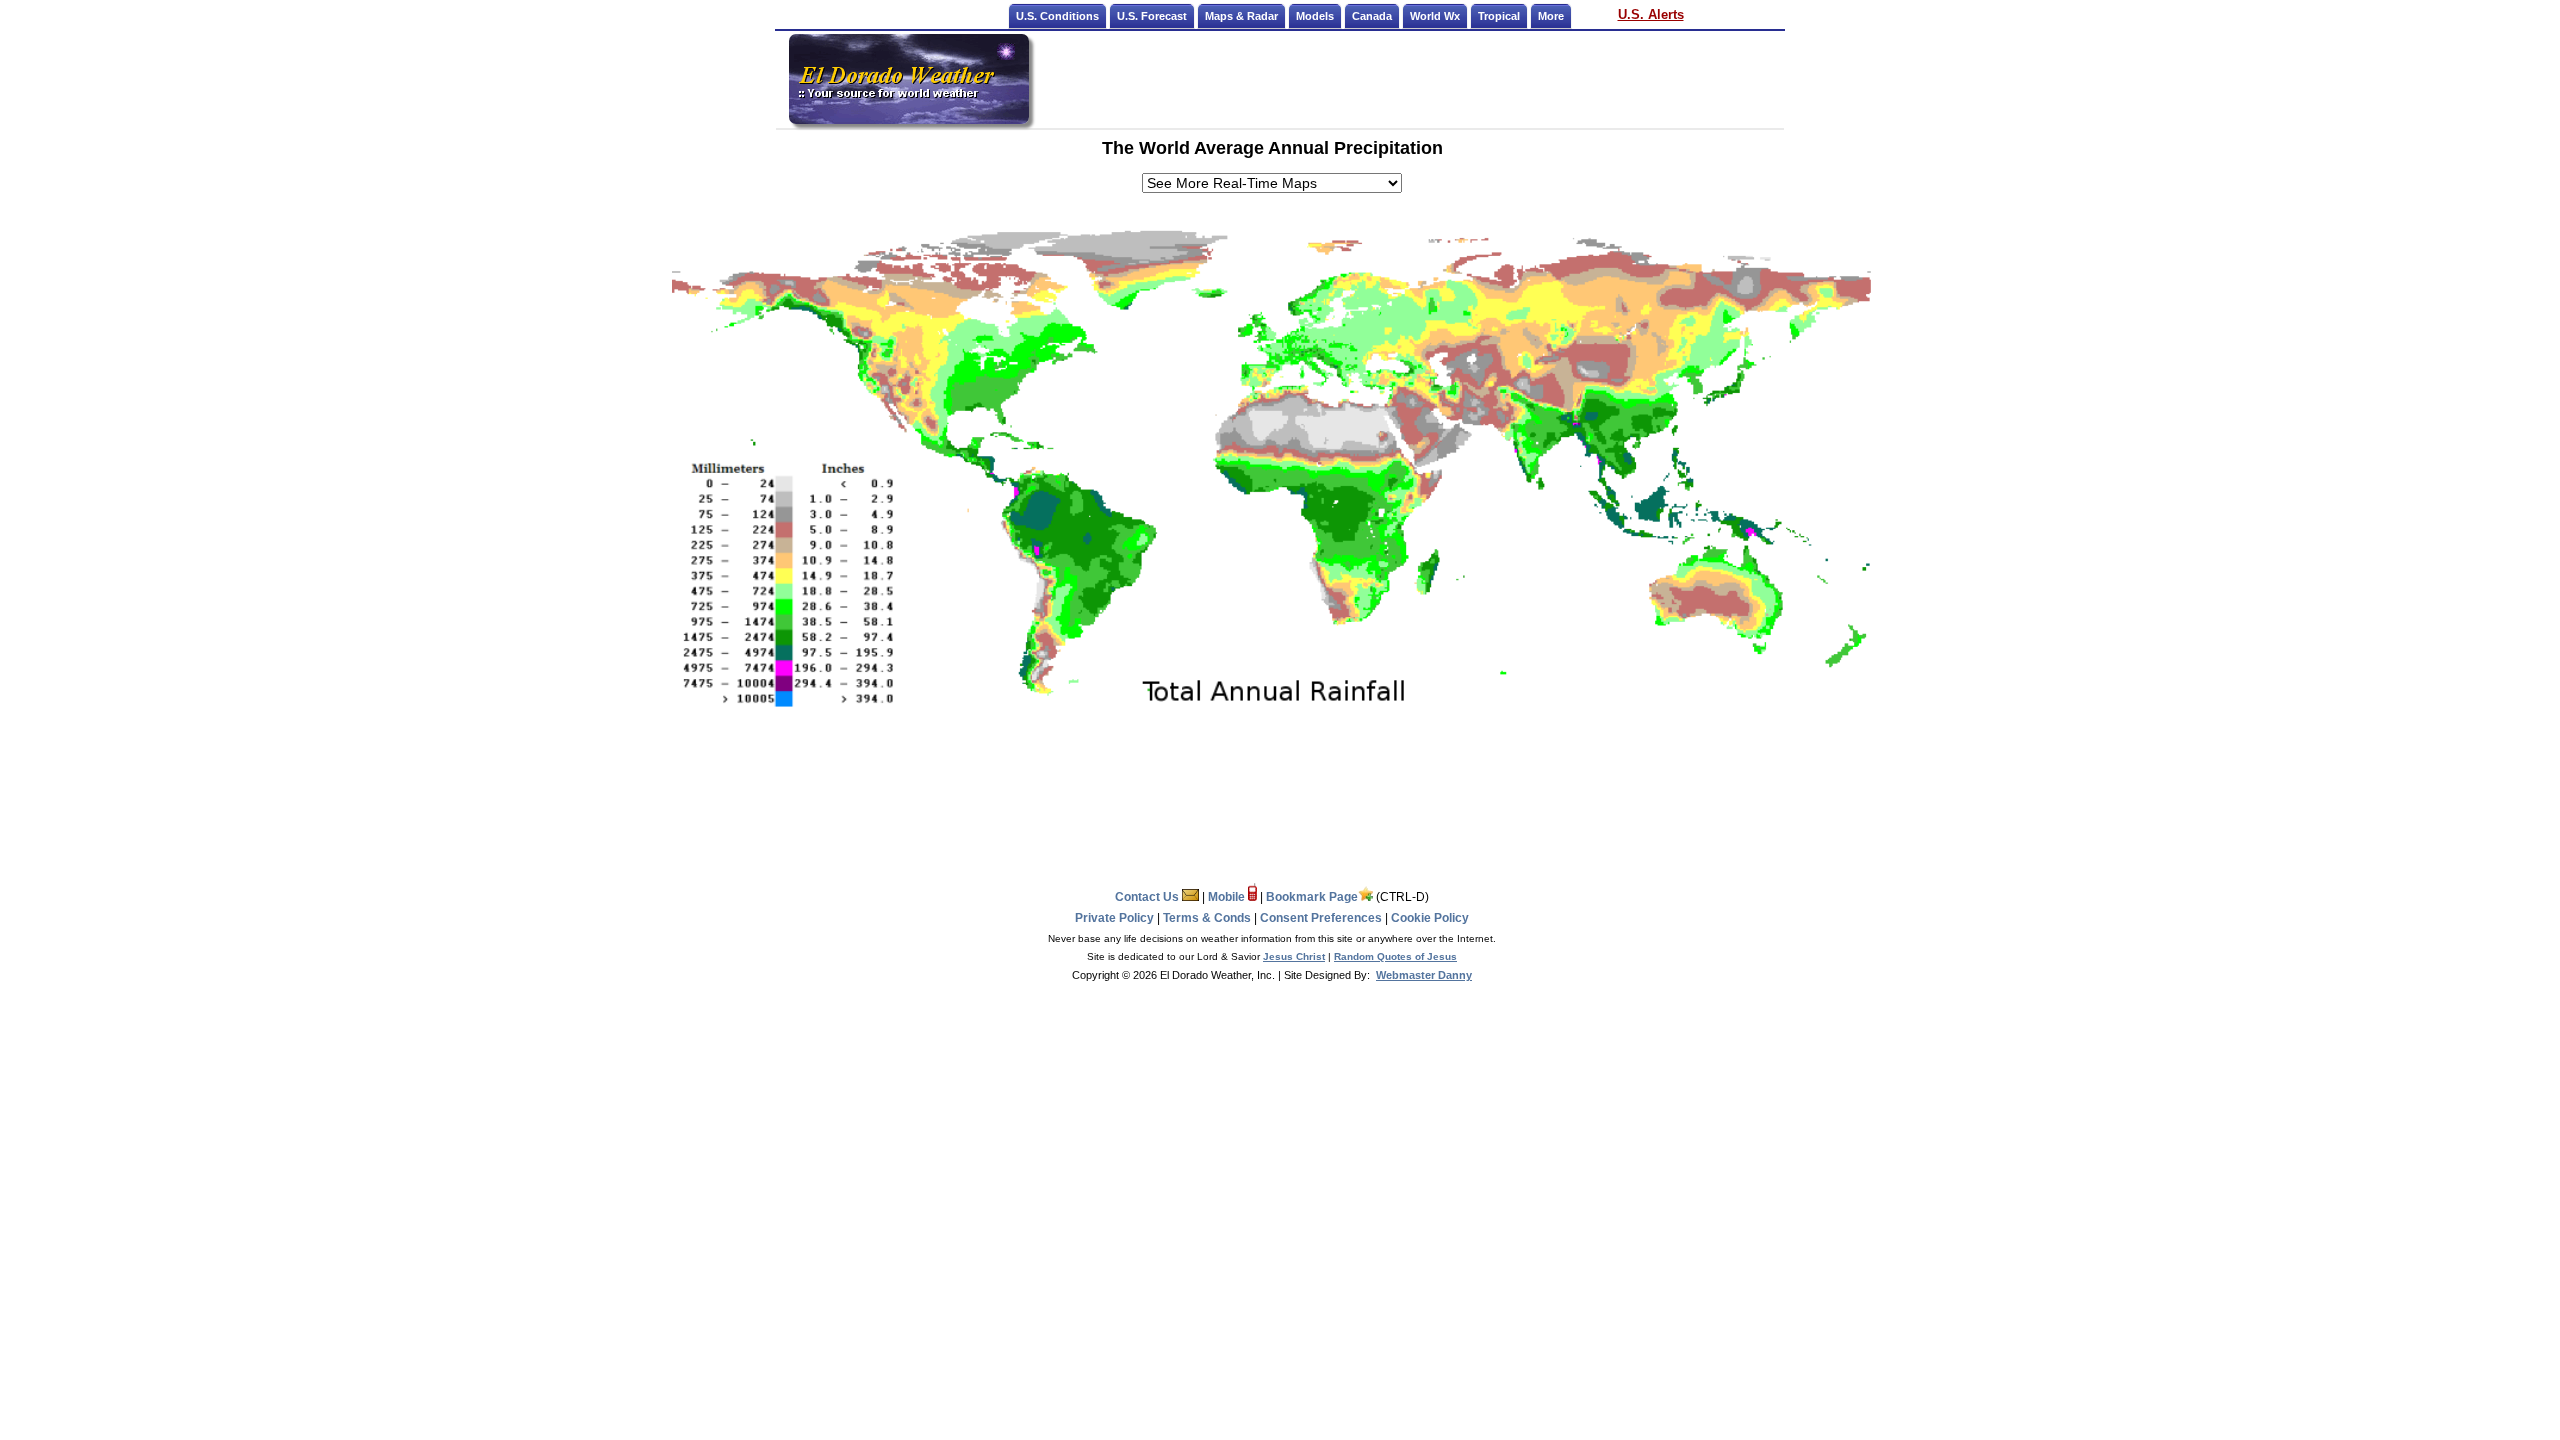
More (1551, 16)
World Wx (1435, 16)
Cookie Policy (1430, 918)
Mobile (1228, 897)
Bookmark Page (1312, 897)
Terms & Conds (1207, 918)
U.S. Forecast (1152, 16)
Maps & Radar (1241, 16)
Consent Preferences (1321, 918)
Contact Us (1148, 897)
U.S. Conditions (1057, 16)
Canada (1372, 16)
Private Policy (1114, 918)
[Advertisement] (1408, 79)
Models (1315, 16)
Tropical (1499, 16)
